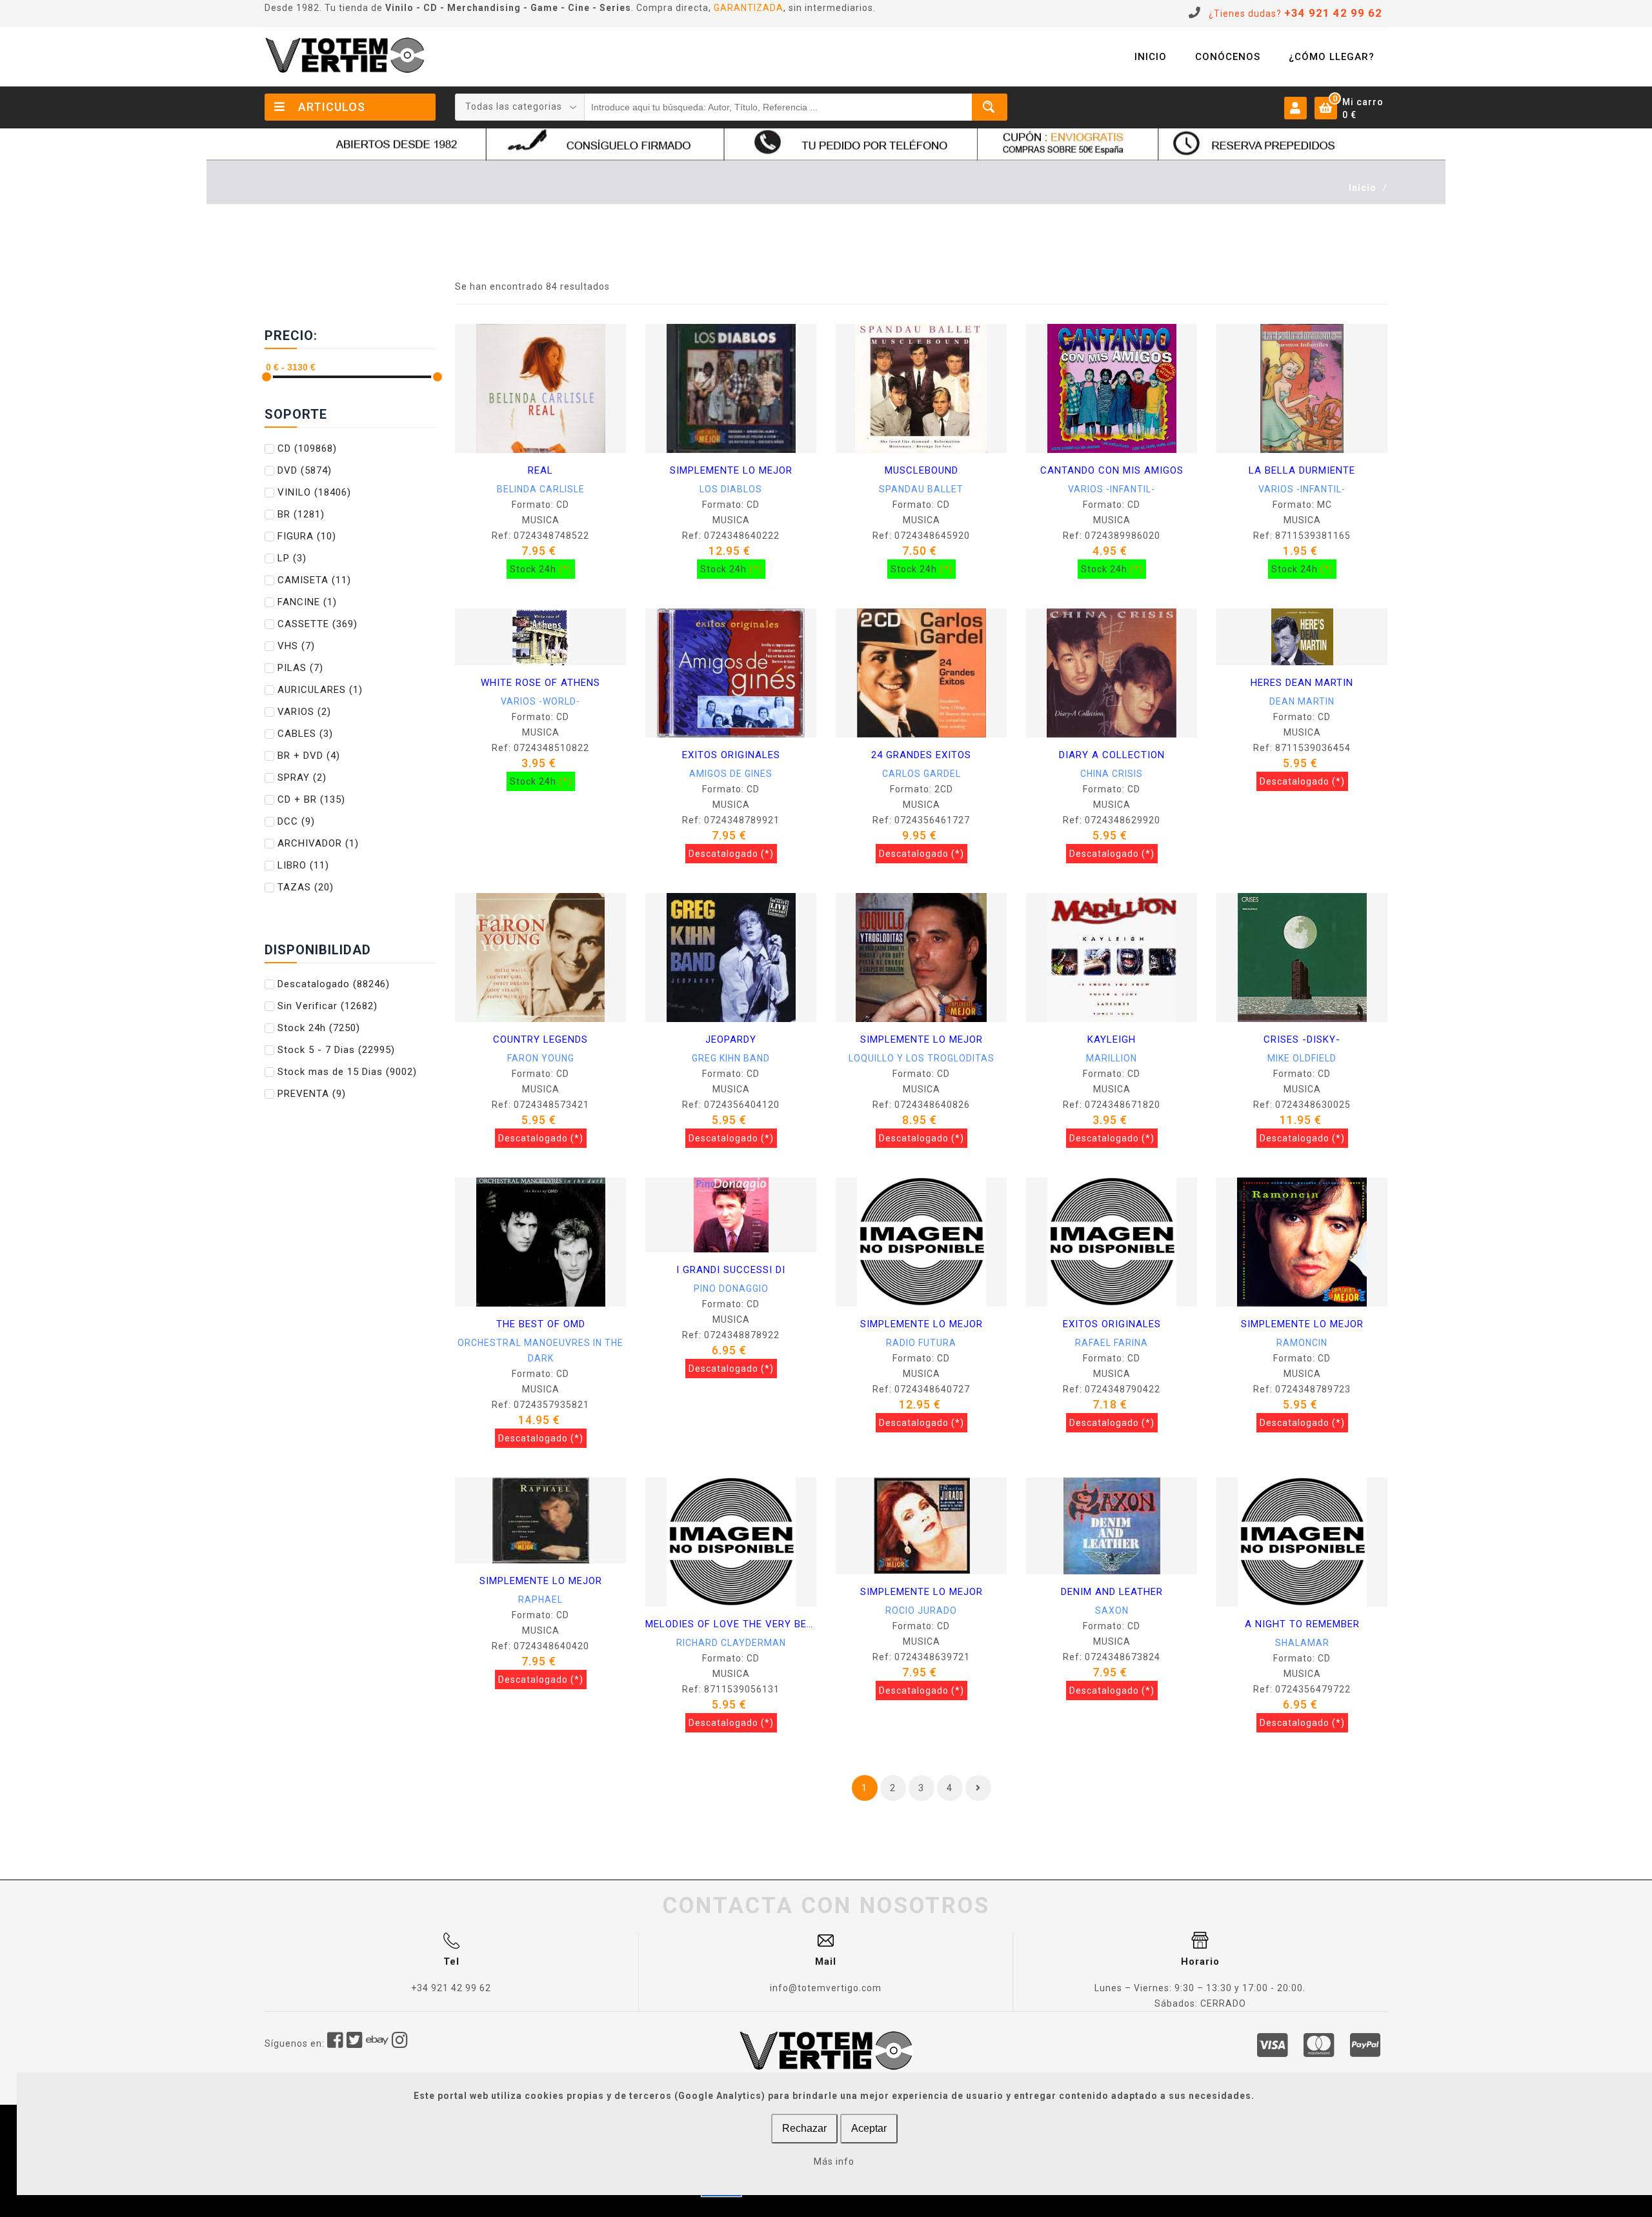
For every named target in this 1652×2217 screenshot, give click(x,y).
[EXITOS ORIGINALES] (731, 672)
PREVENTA (312, 1094)
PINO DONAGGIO (731, 1289)
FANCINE (307, 602)
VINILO (314, 492)
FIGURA (307, 536)
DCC (296, 821)
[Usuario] (1295, 107)
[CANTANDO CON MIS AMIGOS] (1112, 388)
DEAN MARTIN (1302, 701)
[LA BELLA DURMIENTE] (1302, 388)
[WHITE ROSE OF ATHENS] (541, 636)
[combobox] (520, 107)
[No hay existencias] (663, 720)
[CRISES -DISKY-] (1302, 957)
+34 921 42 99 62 (451, 1988)
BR (301, 514)
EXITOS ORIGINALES (731, 755)
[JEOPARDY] (731, 957)
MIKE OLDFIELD (1302, 1058)
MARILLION (1112, 1058)
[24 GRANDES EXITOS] (922, 672)
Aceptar (869, 2128)
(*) (565, 569)
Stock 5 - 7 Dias (336, 1050)
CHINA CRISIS (1112, 774)
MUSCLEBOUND (922, 470)
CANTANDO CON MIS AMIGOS (1112, 470)
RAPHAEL (540, 1600)
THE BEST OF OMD (541, 1324)
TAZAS (306, 887)
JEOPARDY (731, 1039)
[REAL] (541, 388)
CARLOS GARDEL (922, 774)
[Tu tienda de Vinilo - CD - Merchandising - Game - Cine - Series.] (345, 55)
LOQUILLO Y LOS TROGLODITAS (922, 1058)
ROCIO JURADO (921, 1610)
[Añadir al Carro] (473, 435)
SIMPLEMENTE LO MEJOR (731, 470)
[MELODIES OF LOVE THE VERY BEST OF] (731, 1541)
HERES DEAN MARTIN (1302, 683)
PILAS (300, 668)
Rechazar (804, 2128)
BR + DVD (309, 756)
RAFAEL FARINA (1112, 1343)
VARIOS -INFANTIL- (1112, 489)
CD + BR (311, 799)
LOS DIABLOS (731, 489)
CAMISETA (314, 580)
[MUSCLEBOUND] (921, 388)
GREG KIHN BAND (731, 1058)
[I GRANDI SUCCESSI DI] (731, 1214)
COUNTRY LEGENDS (540, 1039)
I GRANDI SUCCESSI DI (731, 1270)
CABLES (305, 734)
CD (307, 448)
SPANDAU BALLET (921, 489)
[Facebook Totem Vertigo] (336, 2043)
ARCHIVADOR (318, 843)
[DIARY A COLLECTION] (1112, 672)
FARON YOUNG (541, 1058)
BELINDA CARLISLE (541, 489)
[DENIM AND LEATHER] (1112, 1525)
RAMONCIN (1302, 1343)
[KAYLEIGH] (1112, 957)
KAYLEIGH (1112, 1039)
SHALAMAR (1302, 1643)
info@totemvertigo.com (826, 1988)
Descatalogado (334, 984)
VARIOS (304, 712)
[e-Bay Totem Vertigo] (378, 2043)
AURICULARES (320, 690)
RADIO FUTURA (921, 1343)
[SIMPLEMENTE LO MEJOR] (731, 388)
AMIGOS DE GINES (731, 774)
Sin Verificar (327, 1006)
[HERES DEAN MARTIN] (1302, 636)
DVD (305, 470)
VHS (296, 646)
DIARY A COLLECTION (1112, 755)
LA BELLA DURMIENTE (1302, 470)
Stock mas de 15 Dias (347, 1072)
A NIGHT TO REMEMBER (1302, 1624)
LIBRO (303, 865)
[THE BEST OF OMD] (541, 1241)
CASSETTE (317, 624)
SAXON (1112, 1610)
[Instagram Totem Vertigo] (400, 2043)
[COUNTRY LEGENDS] (540, 957)
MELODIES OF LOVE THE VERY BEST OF (731, 1624)
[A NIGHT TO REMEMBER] (1302, 1541)
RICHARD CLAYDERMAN (731, 1643)
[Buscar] (990, 107)
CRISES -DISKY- (1302, 1039)
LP (292, 558)
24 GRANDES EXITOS (921, 755)
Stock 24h (319, 1028)
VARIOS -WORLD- (540, 701)
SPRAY (302, 777)
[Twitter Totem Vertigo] (355, 2043)
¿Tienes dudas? (1295, 14)
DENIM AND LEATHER (1112, 1592)
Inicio (1363, 188)
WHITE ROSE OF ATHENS (540, 683)
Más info (834, 2162)
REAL (540, 470)
